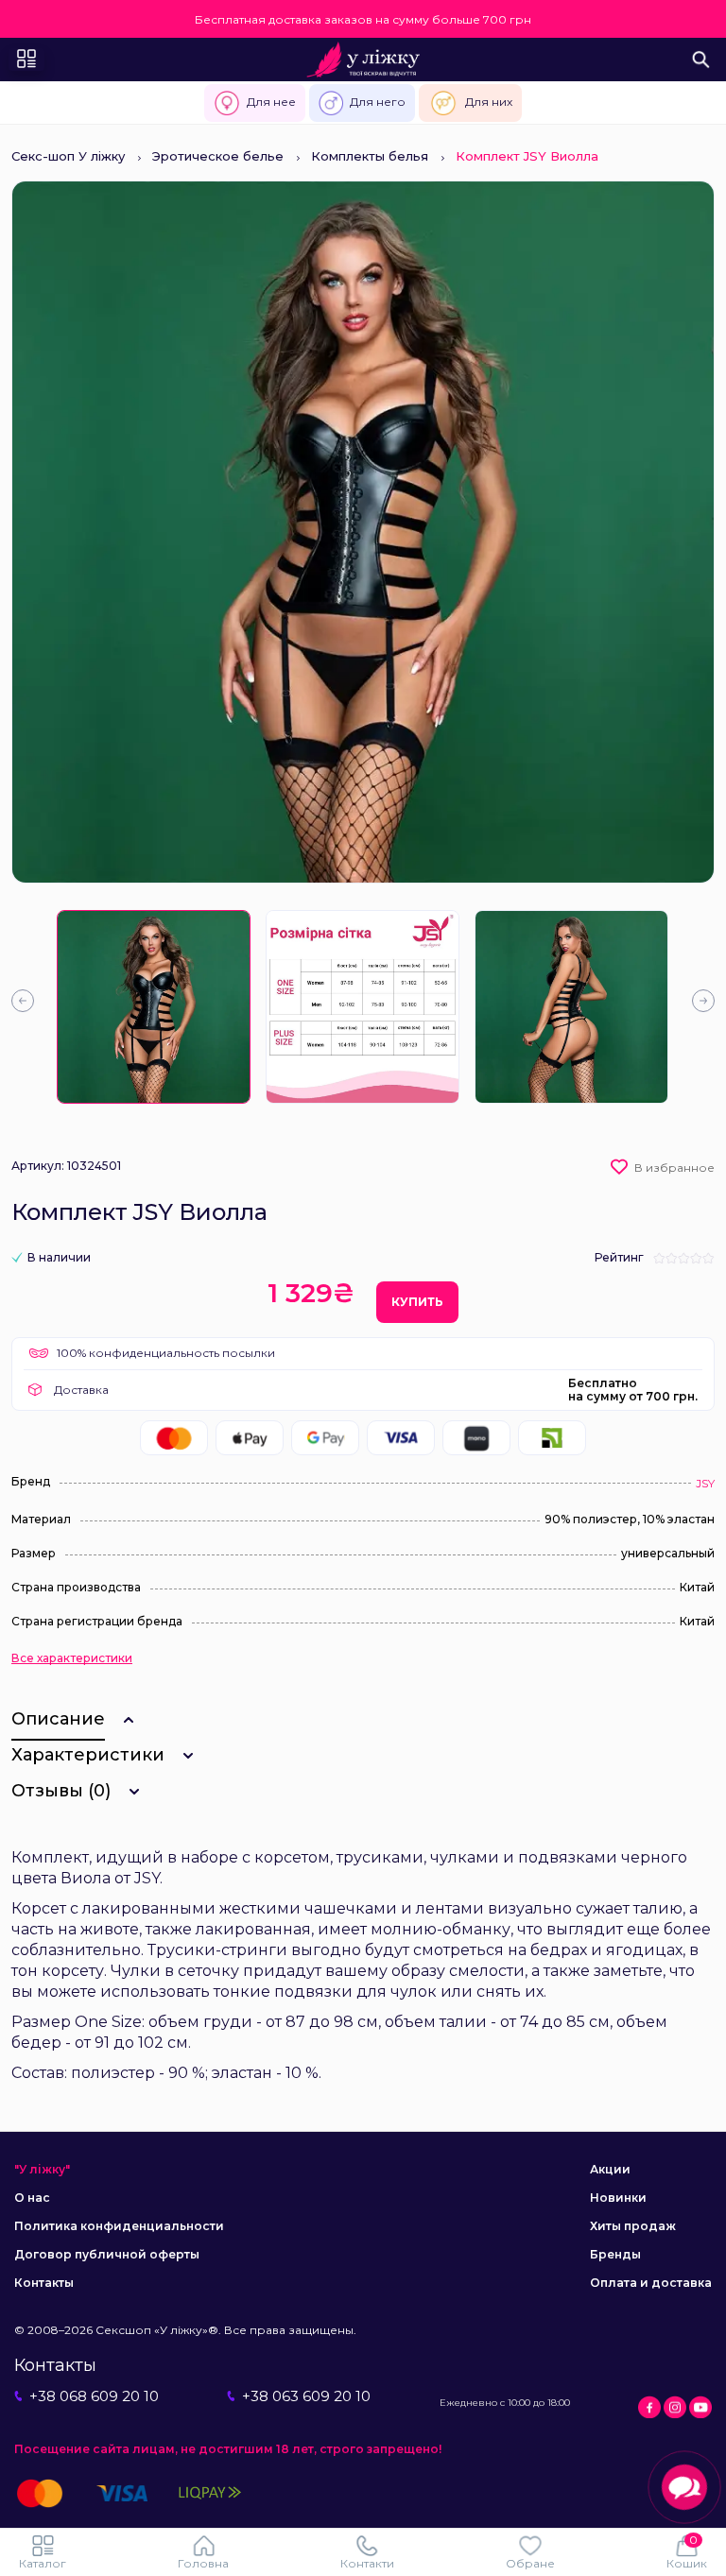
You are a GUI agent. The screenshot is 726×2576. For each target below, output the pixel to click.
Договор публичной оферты (107, 2254)
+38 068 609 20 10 (94, 2396)
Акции (610, 2169)
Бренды (615, 2254)
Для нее (271, 102)
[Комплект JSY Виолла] (154, 1007)
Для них (489, 102)
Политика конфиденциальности (119, 2226)
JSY (705, 1483)
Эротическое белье (218, 156)
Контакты (44, 2283)
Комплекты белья (370, 156)
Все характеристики (72, 1658)
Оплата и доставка (651, 2283)
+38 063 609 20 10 (306, 2396)
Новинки (618, 2198)
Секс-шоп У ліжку (68, 156)
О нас (32, 2198)
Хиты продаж (633, 2226)
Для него (378, 102)
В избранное (674, 1168)
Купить (417, 1302)
